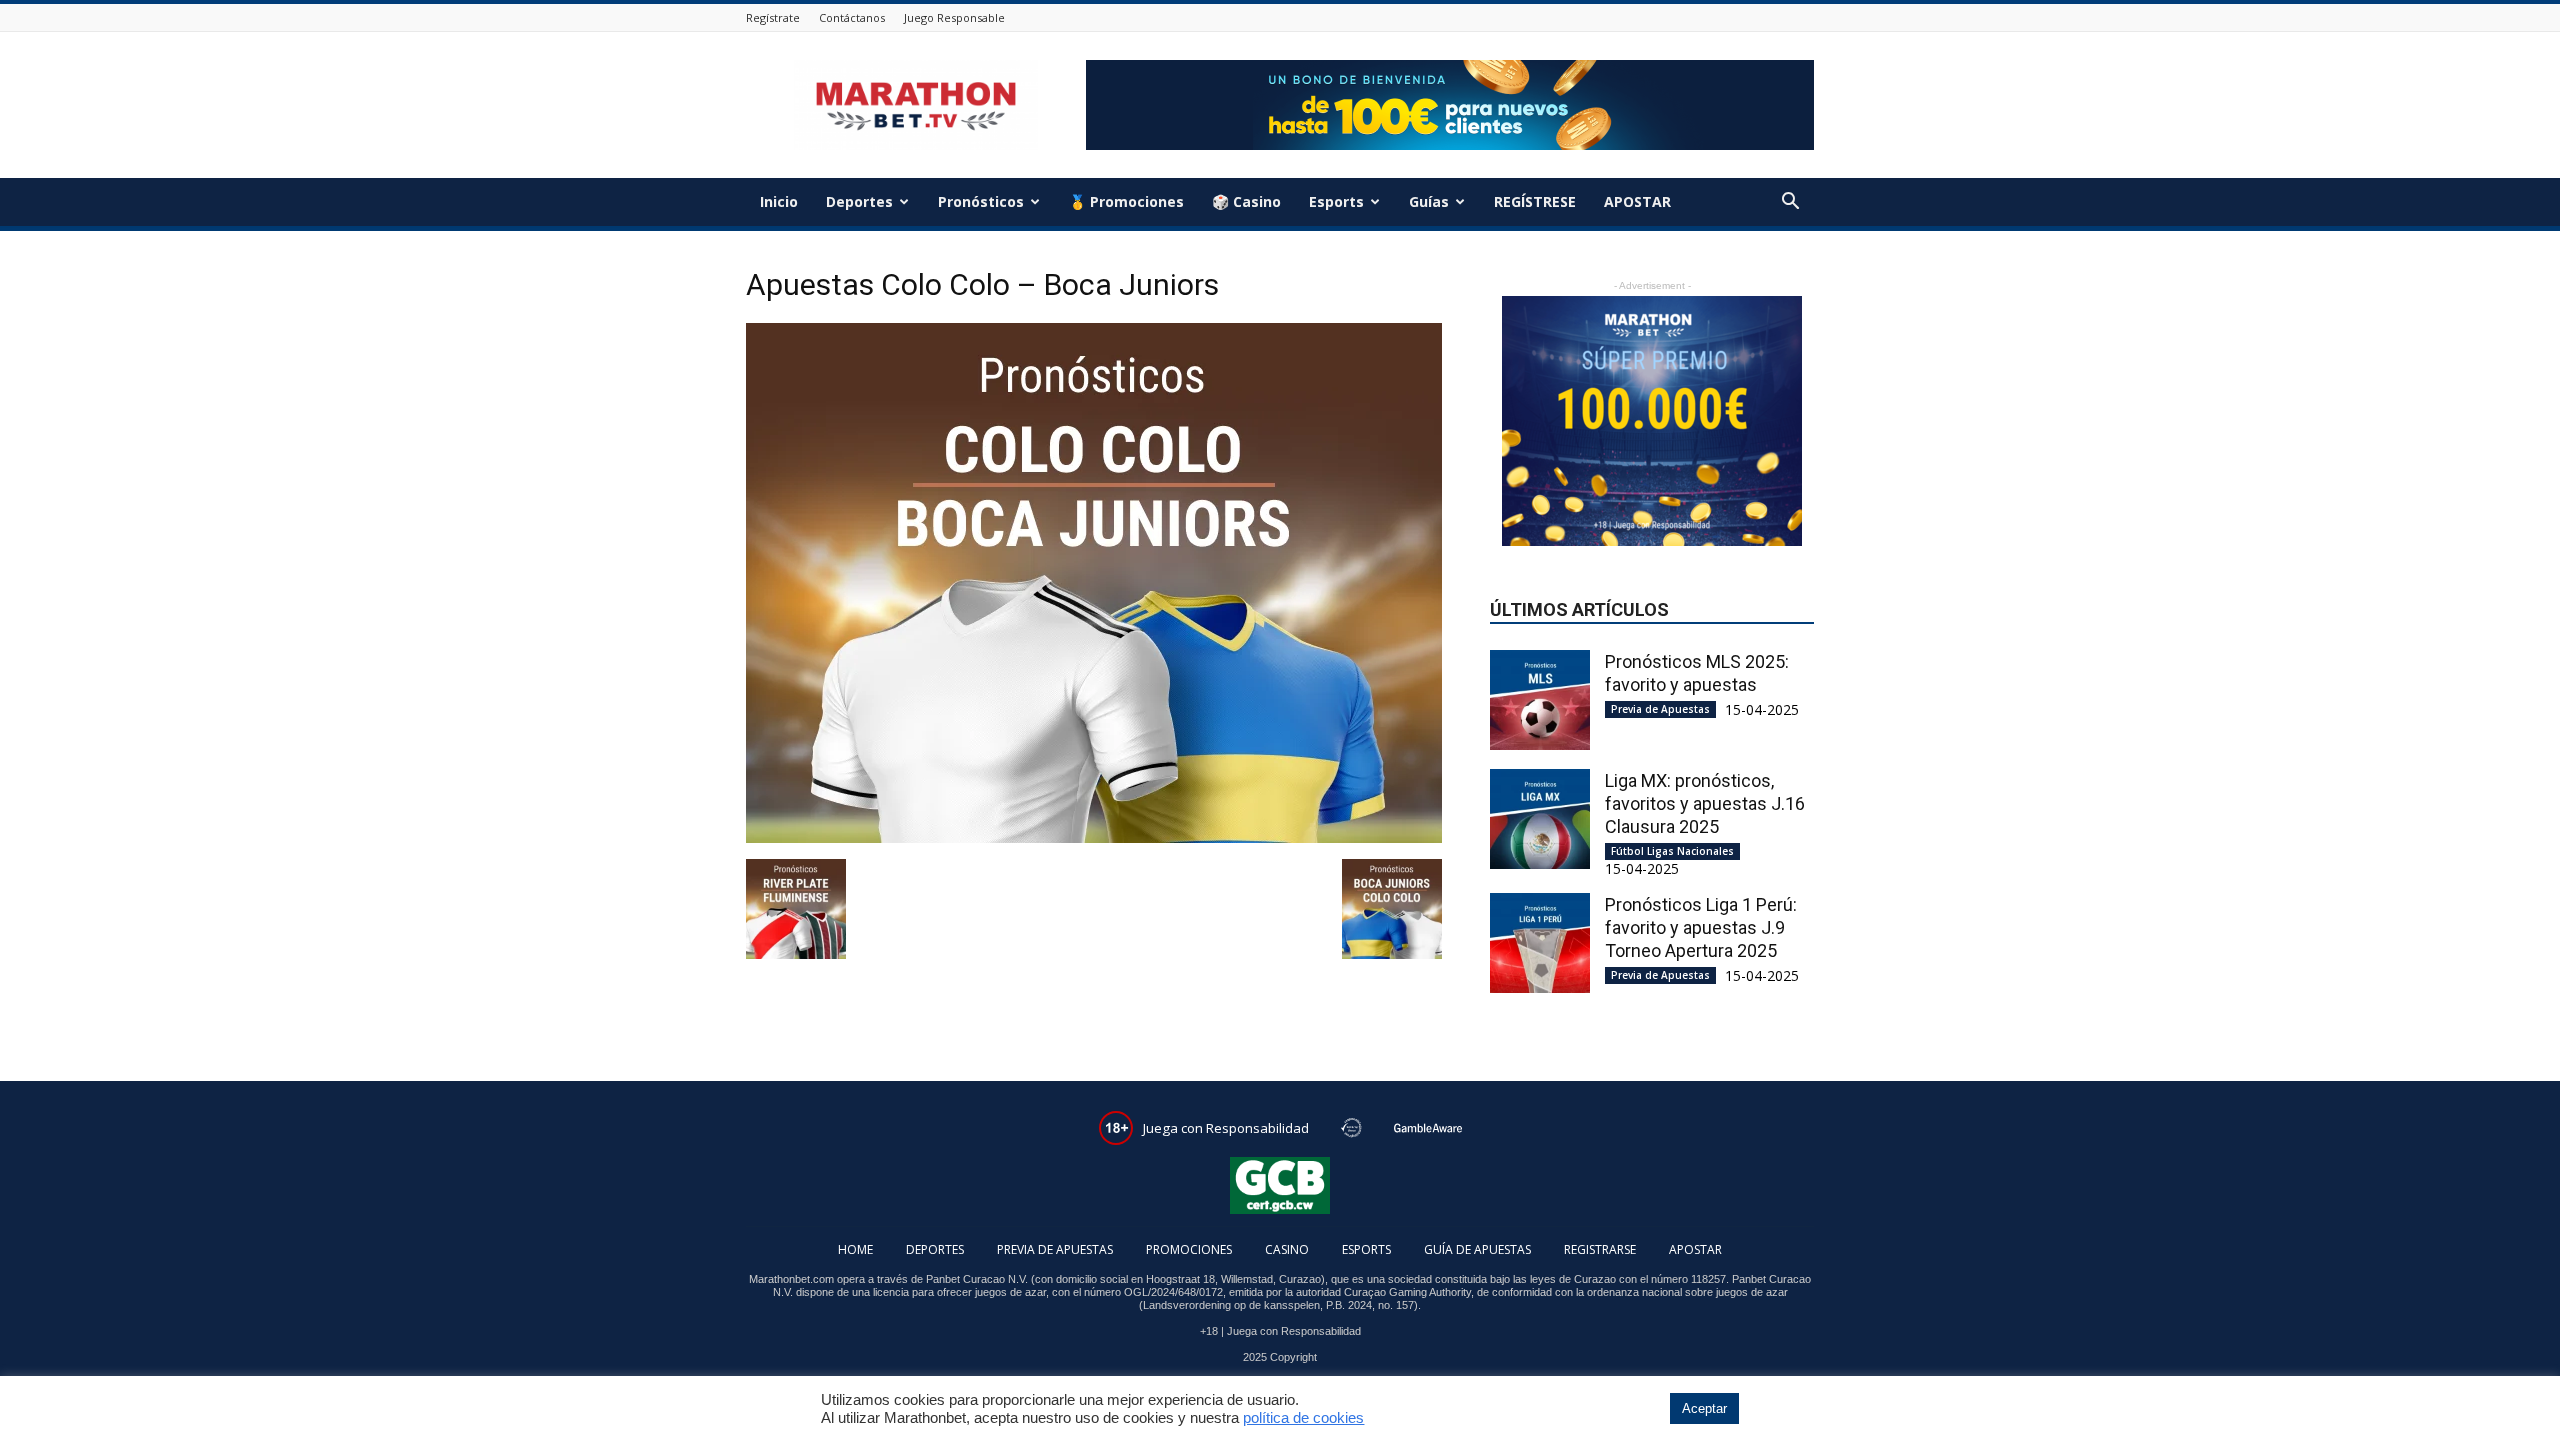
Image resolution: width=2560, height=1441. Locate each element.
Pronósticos (981, 201)
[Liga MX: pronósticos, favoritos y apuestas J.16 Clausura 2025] (1540, 819)
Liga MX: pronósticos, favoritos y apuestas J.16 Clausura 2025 (1705, 803)
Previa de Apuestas (1660, 709)
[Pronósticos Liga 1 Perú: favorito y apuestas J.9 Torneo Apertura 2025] (1540, 943)
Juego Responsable (954, 17)
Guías (1429, 201)
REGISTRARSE (1600, 1249)
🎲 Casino (1246, 201)
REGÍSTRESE (1535, 201)
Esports (1336, 201)
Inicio (779, 201)
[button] (1790, 203)
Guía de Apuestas (1477, 1249)
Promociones (1189, 1249)
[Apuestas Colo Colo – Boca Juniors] (1094, 838)
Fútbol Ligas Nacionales (1672, 851)
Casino (1287, 1249)
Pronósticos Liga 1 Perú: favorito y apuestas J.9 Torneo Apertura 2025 (1701, 927)
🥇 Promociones (1126, 201)
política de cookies (1303, 1418)
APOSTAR (1637, 201)
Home (855, 1249)
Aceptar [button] (1704, 1408)
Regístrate (773, 17)
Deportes (859, 201)
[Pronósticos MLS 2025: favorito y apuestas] (1540, 700)
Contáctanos (852, 17)
